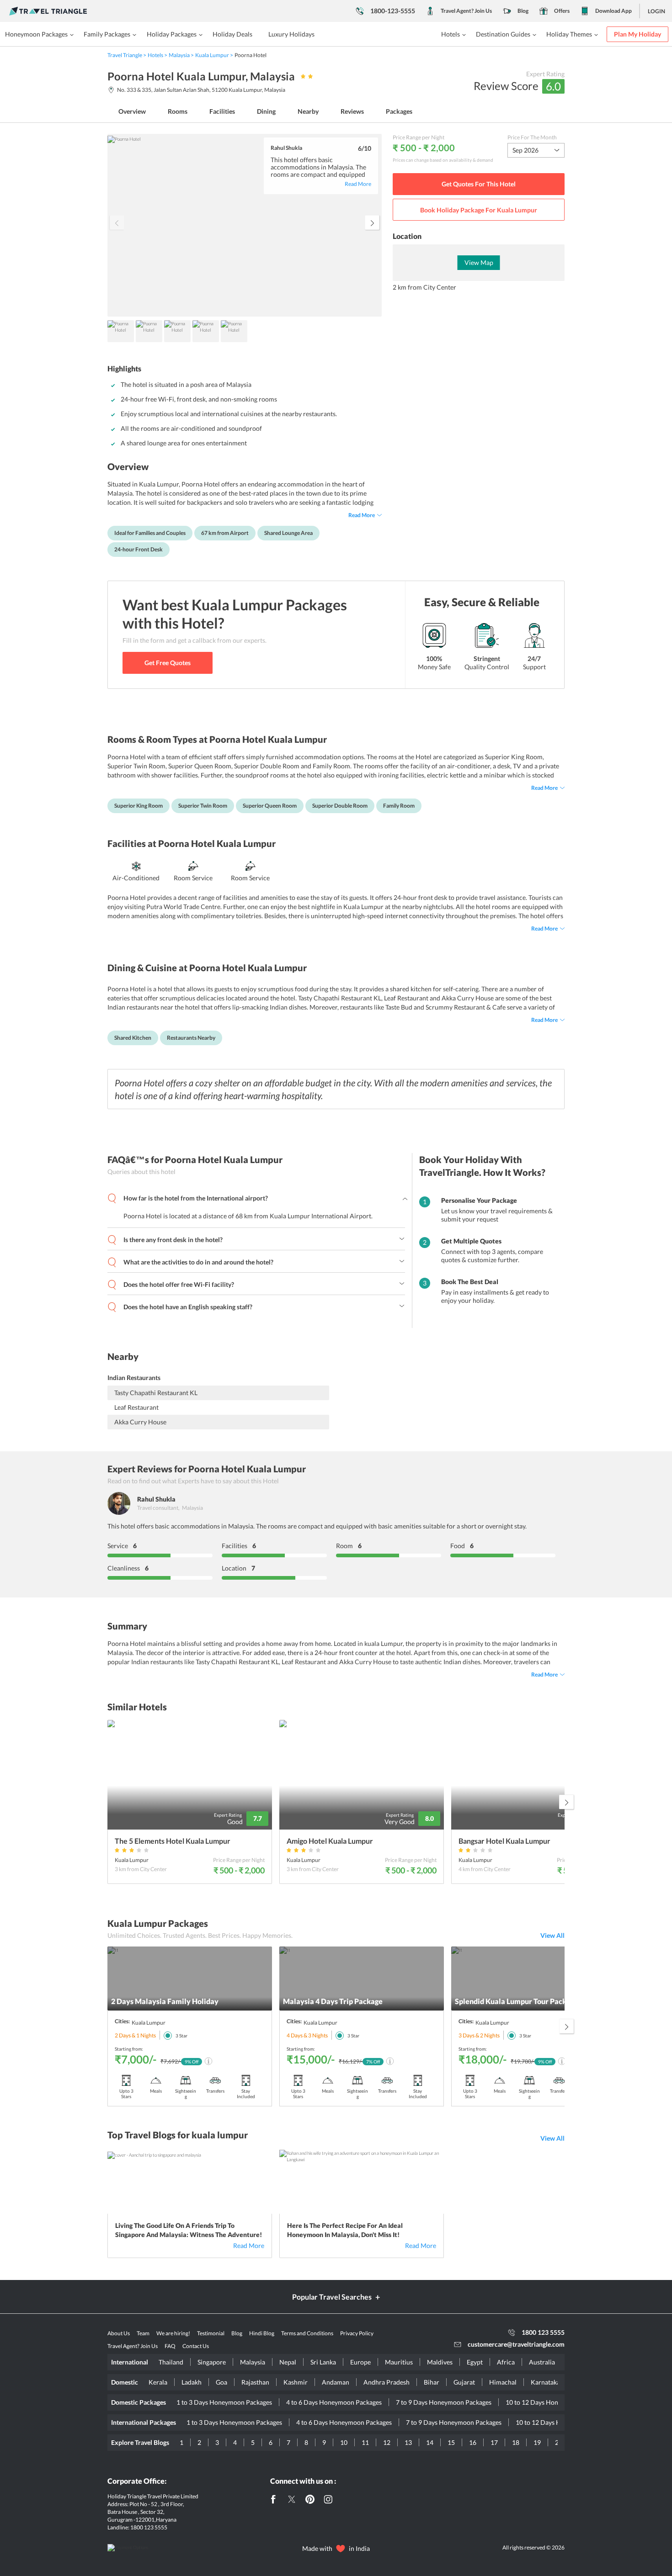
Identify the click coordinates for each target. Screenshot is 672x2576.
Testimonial (211, 2333)
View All (552, 1935)
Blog (523, 11)
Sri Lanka (323, 2362)
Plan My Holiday (637, 34)
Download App (613, 11)
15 (451, 2442)
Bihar (432, 2382)
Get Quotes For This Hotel (479, 184)
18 (516, 2442)
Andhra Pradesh (387, 2382)
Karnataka (545, 2382)
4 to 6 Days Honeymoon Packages (334, 2402)
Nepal (288, 2362)
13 (408, 2442)
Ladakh (192, 2382)
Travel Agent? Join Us (466, 11)
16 (473, 2442)
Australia (542, 2362)
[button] (372, 222)
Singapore (212, 2362)
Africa (506, 2362)
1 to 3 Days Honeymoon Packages (224, 2402)
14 (430, 2442)
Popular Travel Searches (332, 2297)
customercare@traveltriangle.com (516, 2344)
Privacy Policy (357, 2333)
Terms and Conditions (307, 2333)
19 (537, 2442)
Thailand (171, 2362)
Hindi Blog (262, 2333)
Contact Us (196, 2346)
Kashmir (296, 2382)
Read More (249, 2245)
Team (143, 2333)
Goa (221, 2382)
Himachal (503, 2382)
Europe (360, 2362)
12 (387, 2442)
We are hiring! (173, 2333)
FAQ (170, 2346)
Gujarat (464, 2382)
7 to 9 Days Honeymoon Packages (444, 2402)
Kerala (158, 2382)
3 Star (181, 2036)
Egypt (475, 2362)
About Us (119, 2333)
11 (365, 2442)
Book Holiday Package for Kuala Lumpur (479, 210)
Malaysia (253, 2362)
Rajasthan (255, 2382)
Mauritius (399, 2362)
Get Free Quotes (168, 663)
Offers (562, 11)
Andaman (336, 2382)
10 (344, 2442)
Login (656, 11)
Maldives (440, 2362)
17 (494, 2442)
